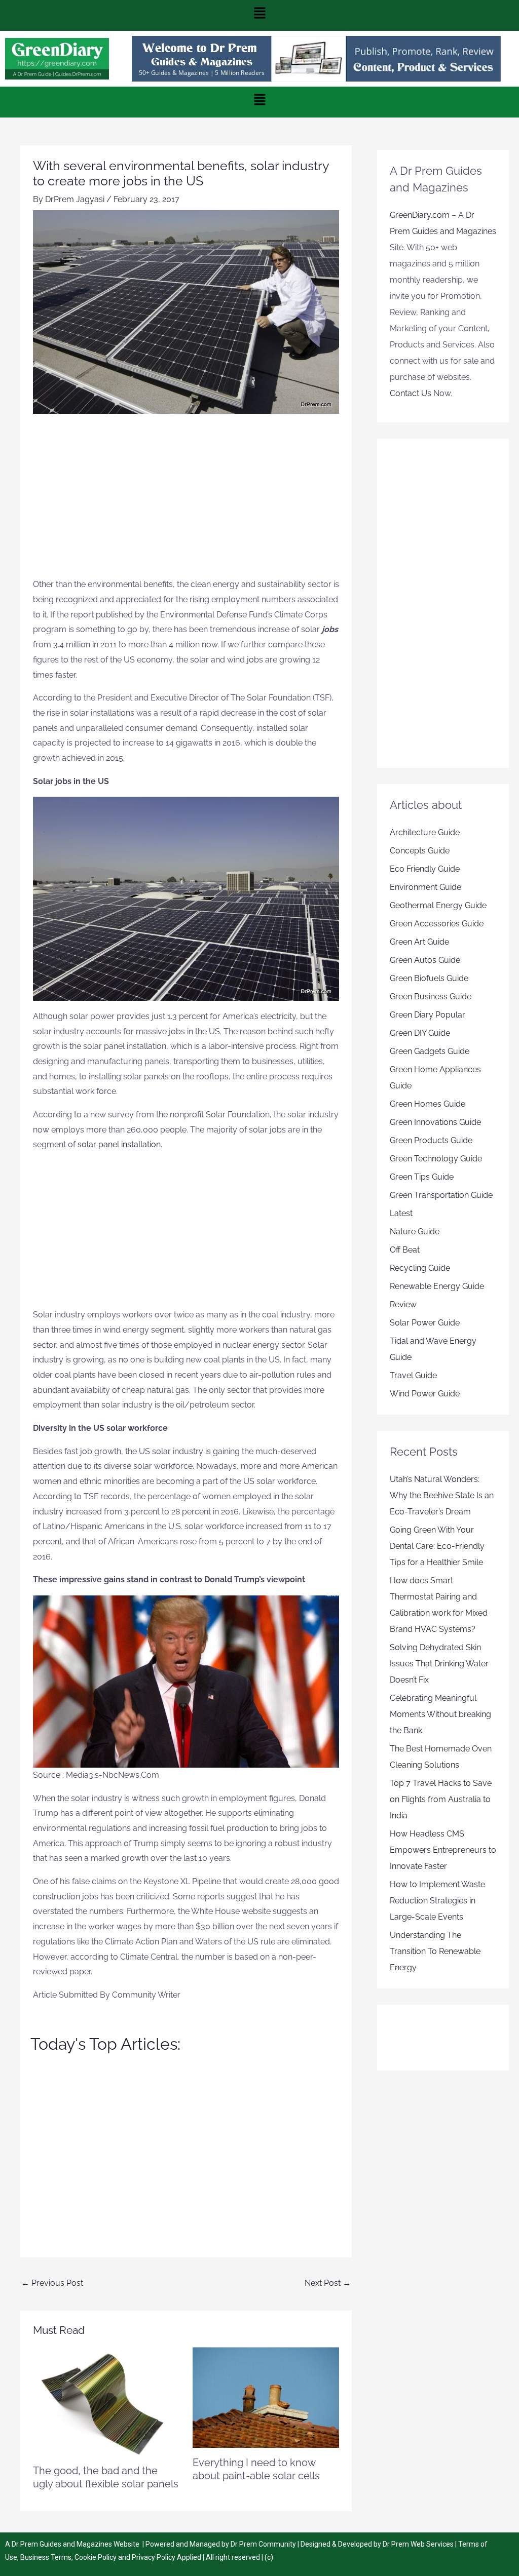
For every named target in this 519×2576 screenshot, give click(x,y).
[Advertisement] (186, 501)
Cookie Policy (96, 2557)
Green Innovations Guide (435, 1122)
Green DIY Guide (420, 1033)
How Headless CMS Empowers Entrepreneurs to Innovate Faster (443, 1850)
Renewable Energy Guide (437, 1286)
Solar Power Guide (425, 1323)
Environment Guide (425, 887)
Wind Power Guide (425, 1394)
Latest (401, 1213)
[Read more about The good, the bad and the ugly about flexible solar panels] (106, 2401)
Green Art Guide (419, 942)
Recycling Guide (420, 1268)
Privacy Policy (154, 2557)
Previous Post (52, 2283)
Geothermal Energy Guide (438, 905)
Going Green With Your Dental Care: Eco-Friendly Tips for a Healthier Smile (437, 1546)
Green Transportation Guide (441, 1195)
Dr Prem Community (263, 2544)
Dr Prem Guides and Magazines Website (76, 2544)
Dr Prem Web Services (418, 2544)
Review (403, 1304)
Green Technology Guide (436, 1159)
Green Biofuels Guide (429, 978)
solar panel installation (119, 1144)
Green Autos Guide (425, 960)
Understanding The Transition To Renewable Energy (435, 1951)
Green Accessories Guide (437, 924)
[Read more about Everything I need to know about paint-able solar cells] (266, 2397)
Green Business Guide (431, 997)
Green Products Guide (431, 1140)
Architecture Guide (425, 832)
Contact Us (411, 393)
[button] (259, 15)
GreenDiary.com (420, 215)
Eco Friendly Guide (425, 869)
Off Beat (405, 1250)
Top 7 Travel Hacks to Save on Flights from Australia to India (441, 1799)
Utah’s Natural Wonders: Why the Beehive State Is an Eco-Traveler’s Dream (442, 1495)
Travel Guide (413, 1375)
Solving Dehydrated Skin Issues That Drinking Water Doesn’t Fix (439, 1664)
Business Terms (46, 2557)
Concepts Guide (420, 851)
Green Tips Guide (422, 1177)
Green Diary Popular (428, 1015)
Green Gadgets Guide (430, 1051)
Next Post (328, 2283)
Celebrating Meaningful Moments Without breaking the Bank (440, 1714)
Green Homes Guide (428, 1104)
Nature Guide (415, 1232)
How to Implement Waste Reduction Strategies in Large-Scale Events (437, 1901)
